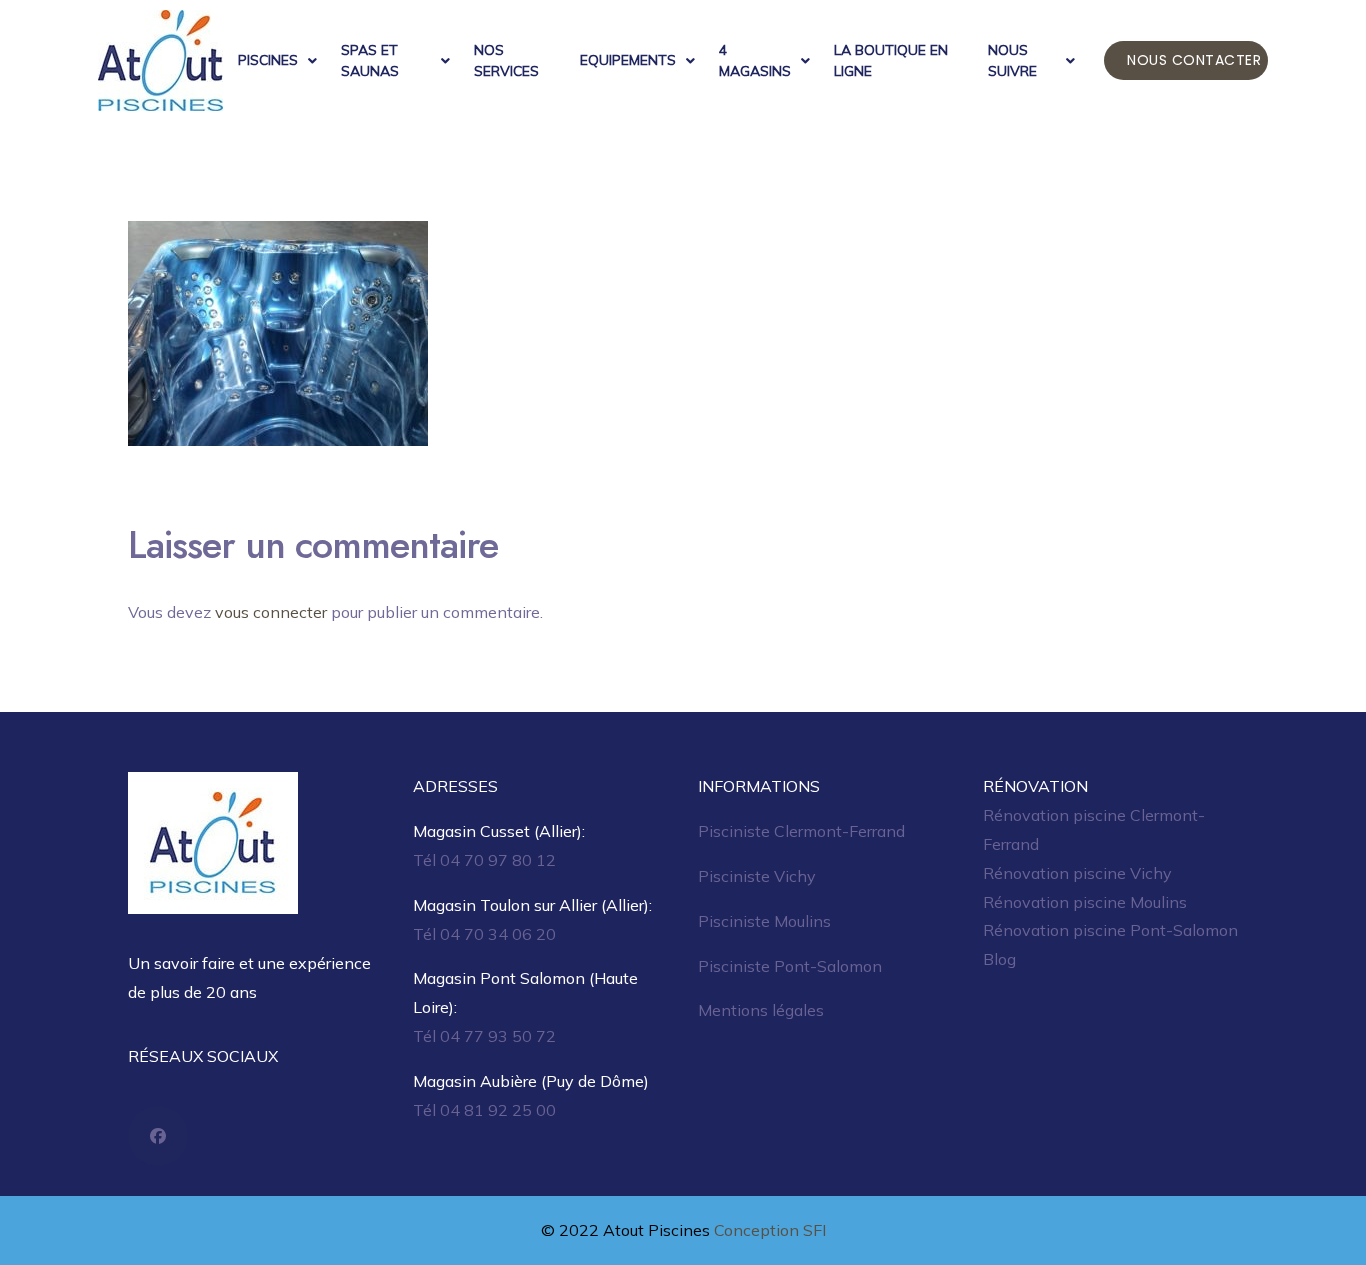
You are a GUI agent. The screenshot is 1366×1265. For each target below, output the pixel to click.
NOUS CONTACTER (1194, 60)
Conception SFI (770, 1230)
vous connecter (271, 612)
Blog (999, 959)
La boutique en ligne (891, 60)
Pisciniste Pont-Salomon (790, 966)
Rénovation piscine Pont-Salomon (1110, 930)
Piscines (268, 60)
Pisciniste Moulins (764, 921)
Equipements (628, 60)
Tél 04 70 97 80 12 (484, 860)
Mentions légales (761, 1010)
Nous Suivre (1012, 60)
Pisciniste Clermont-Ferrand (801, 831)
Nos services (506, 60)
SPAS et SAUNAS (370, 60)
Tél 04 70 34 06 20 (484, 934)
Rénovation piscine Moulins (1085, 902)
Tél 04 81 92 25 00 (484, 1110)
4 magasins (755, 60)
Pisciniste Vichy (757, 876)
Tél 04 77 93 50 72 (484, 1036)
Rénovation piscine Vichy (1077, 873)
